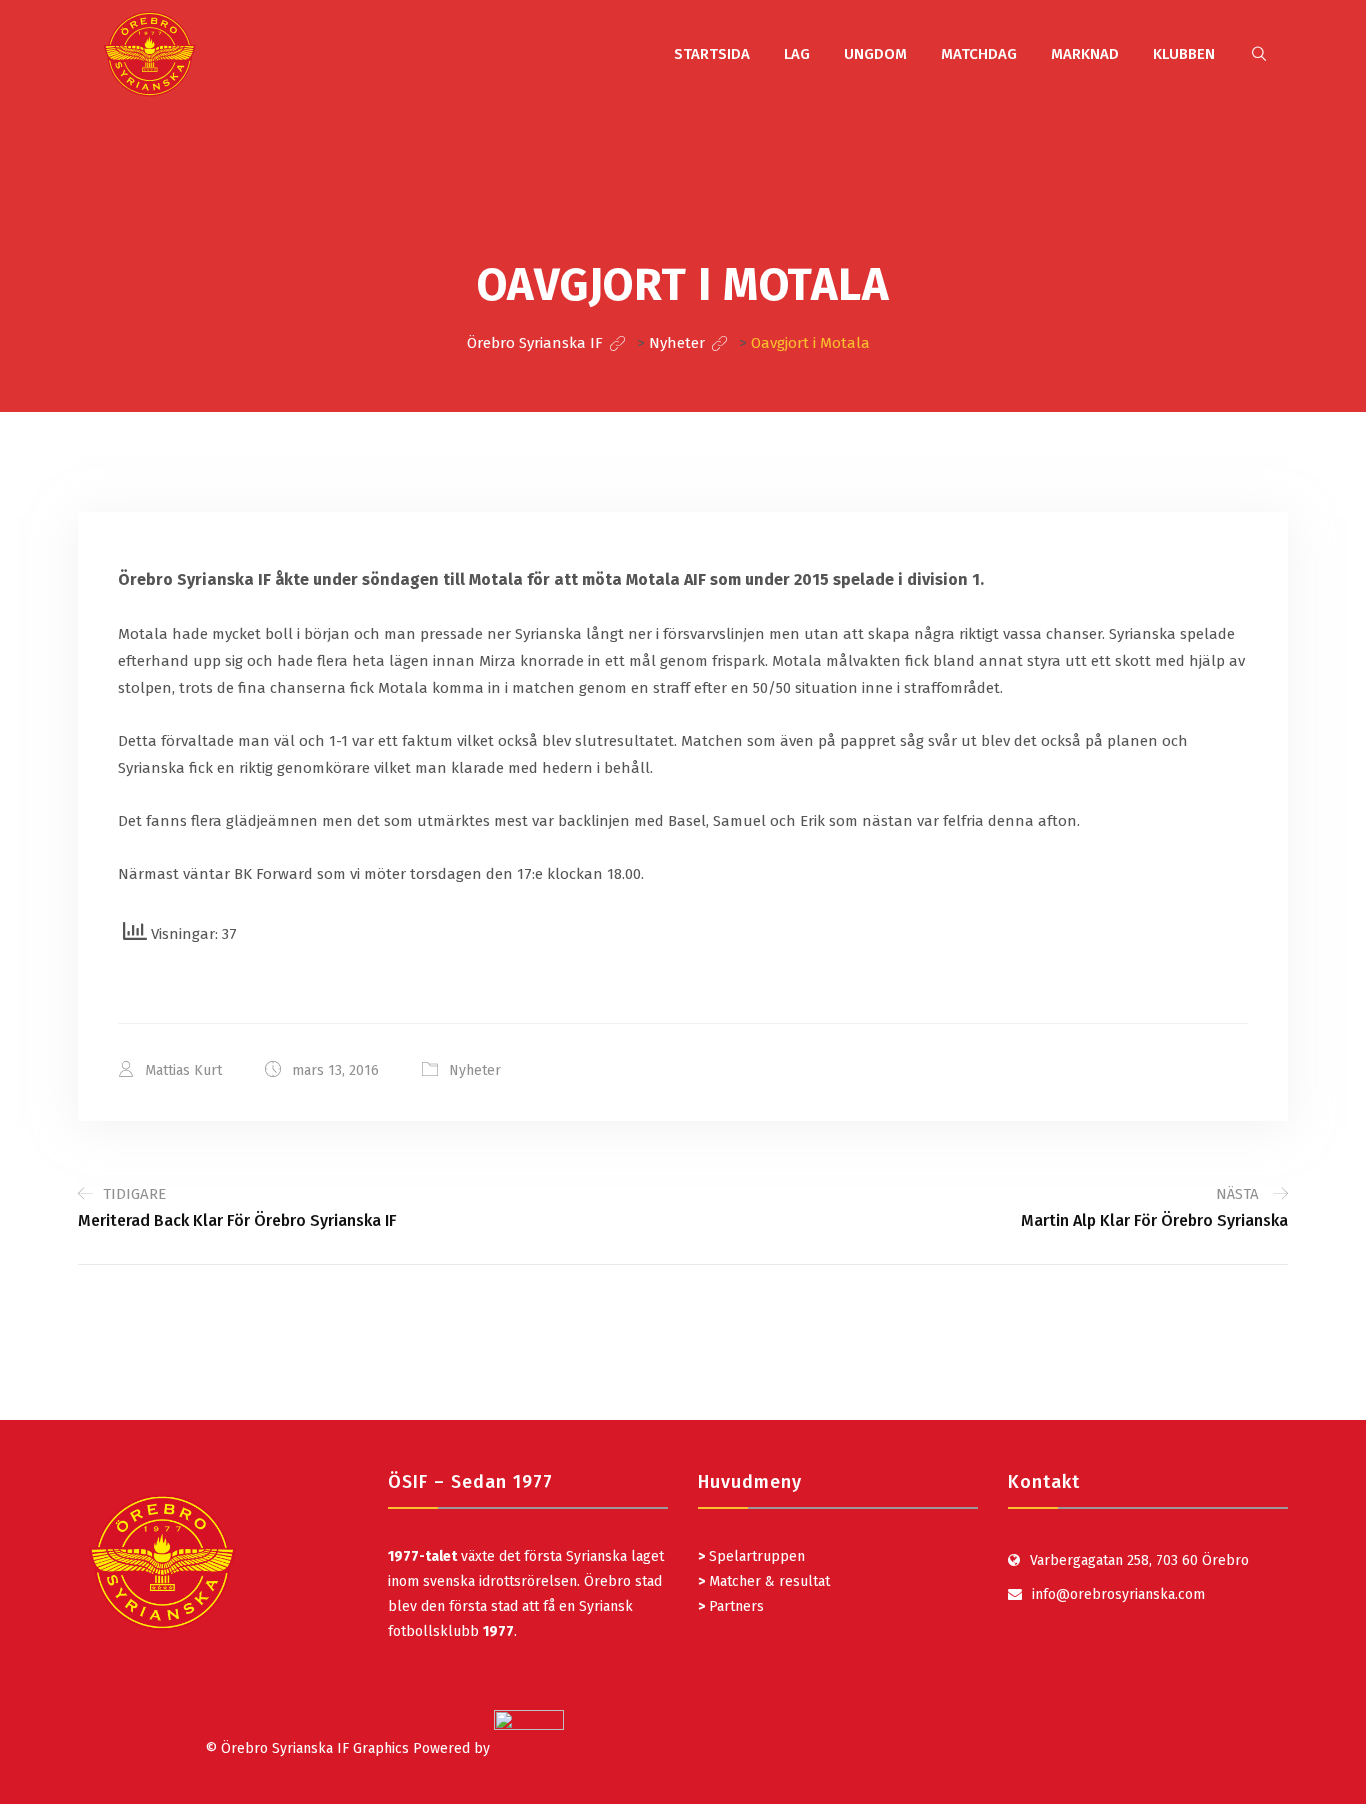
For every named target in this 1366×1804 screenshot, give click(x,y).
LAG (797, 54)
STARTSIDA (712, 54)
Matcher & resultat (764, 1581)
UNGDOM (875, 54)
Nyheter (475, 1070)
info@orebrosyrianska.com (1118, 1594)
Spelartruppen (755, 1556)
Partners (731, 1606)
